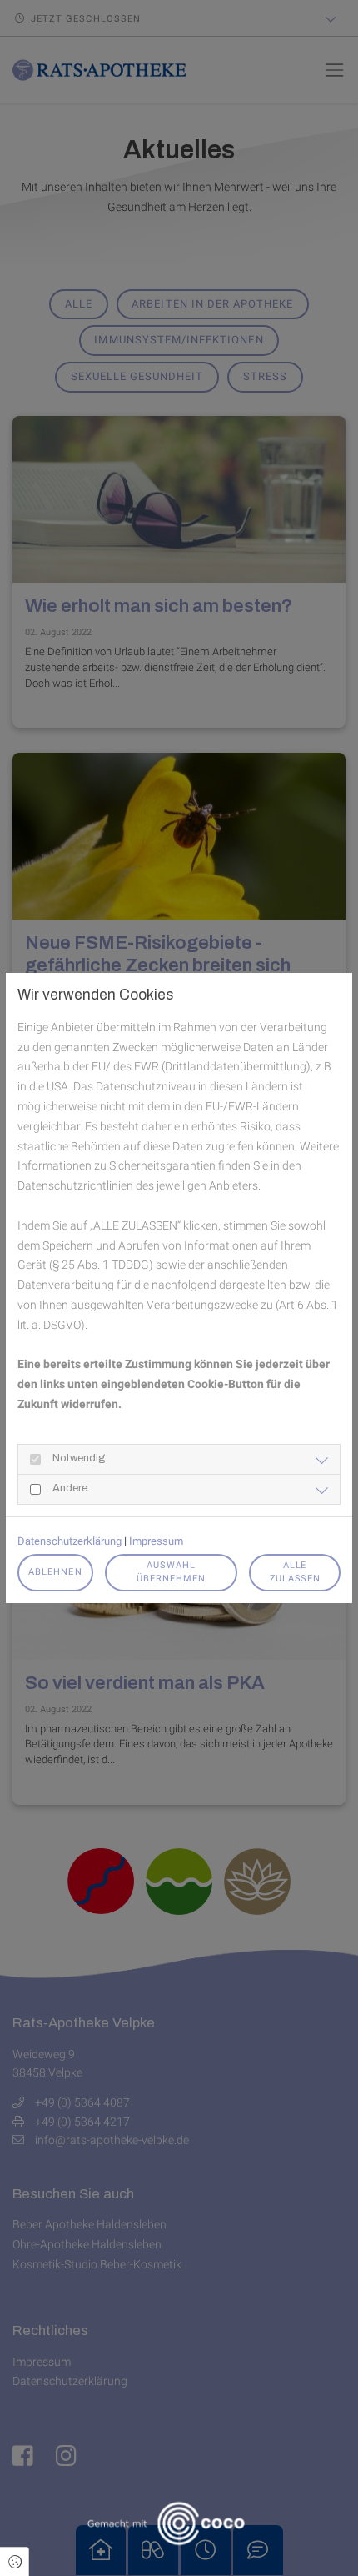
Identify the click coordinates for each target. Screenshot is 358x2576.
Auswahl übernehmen (172, 1572)
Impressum (156, 1541)
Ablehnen (55, 1572)
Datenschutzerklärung (70, 1541)
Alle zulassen (295, 1572)
